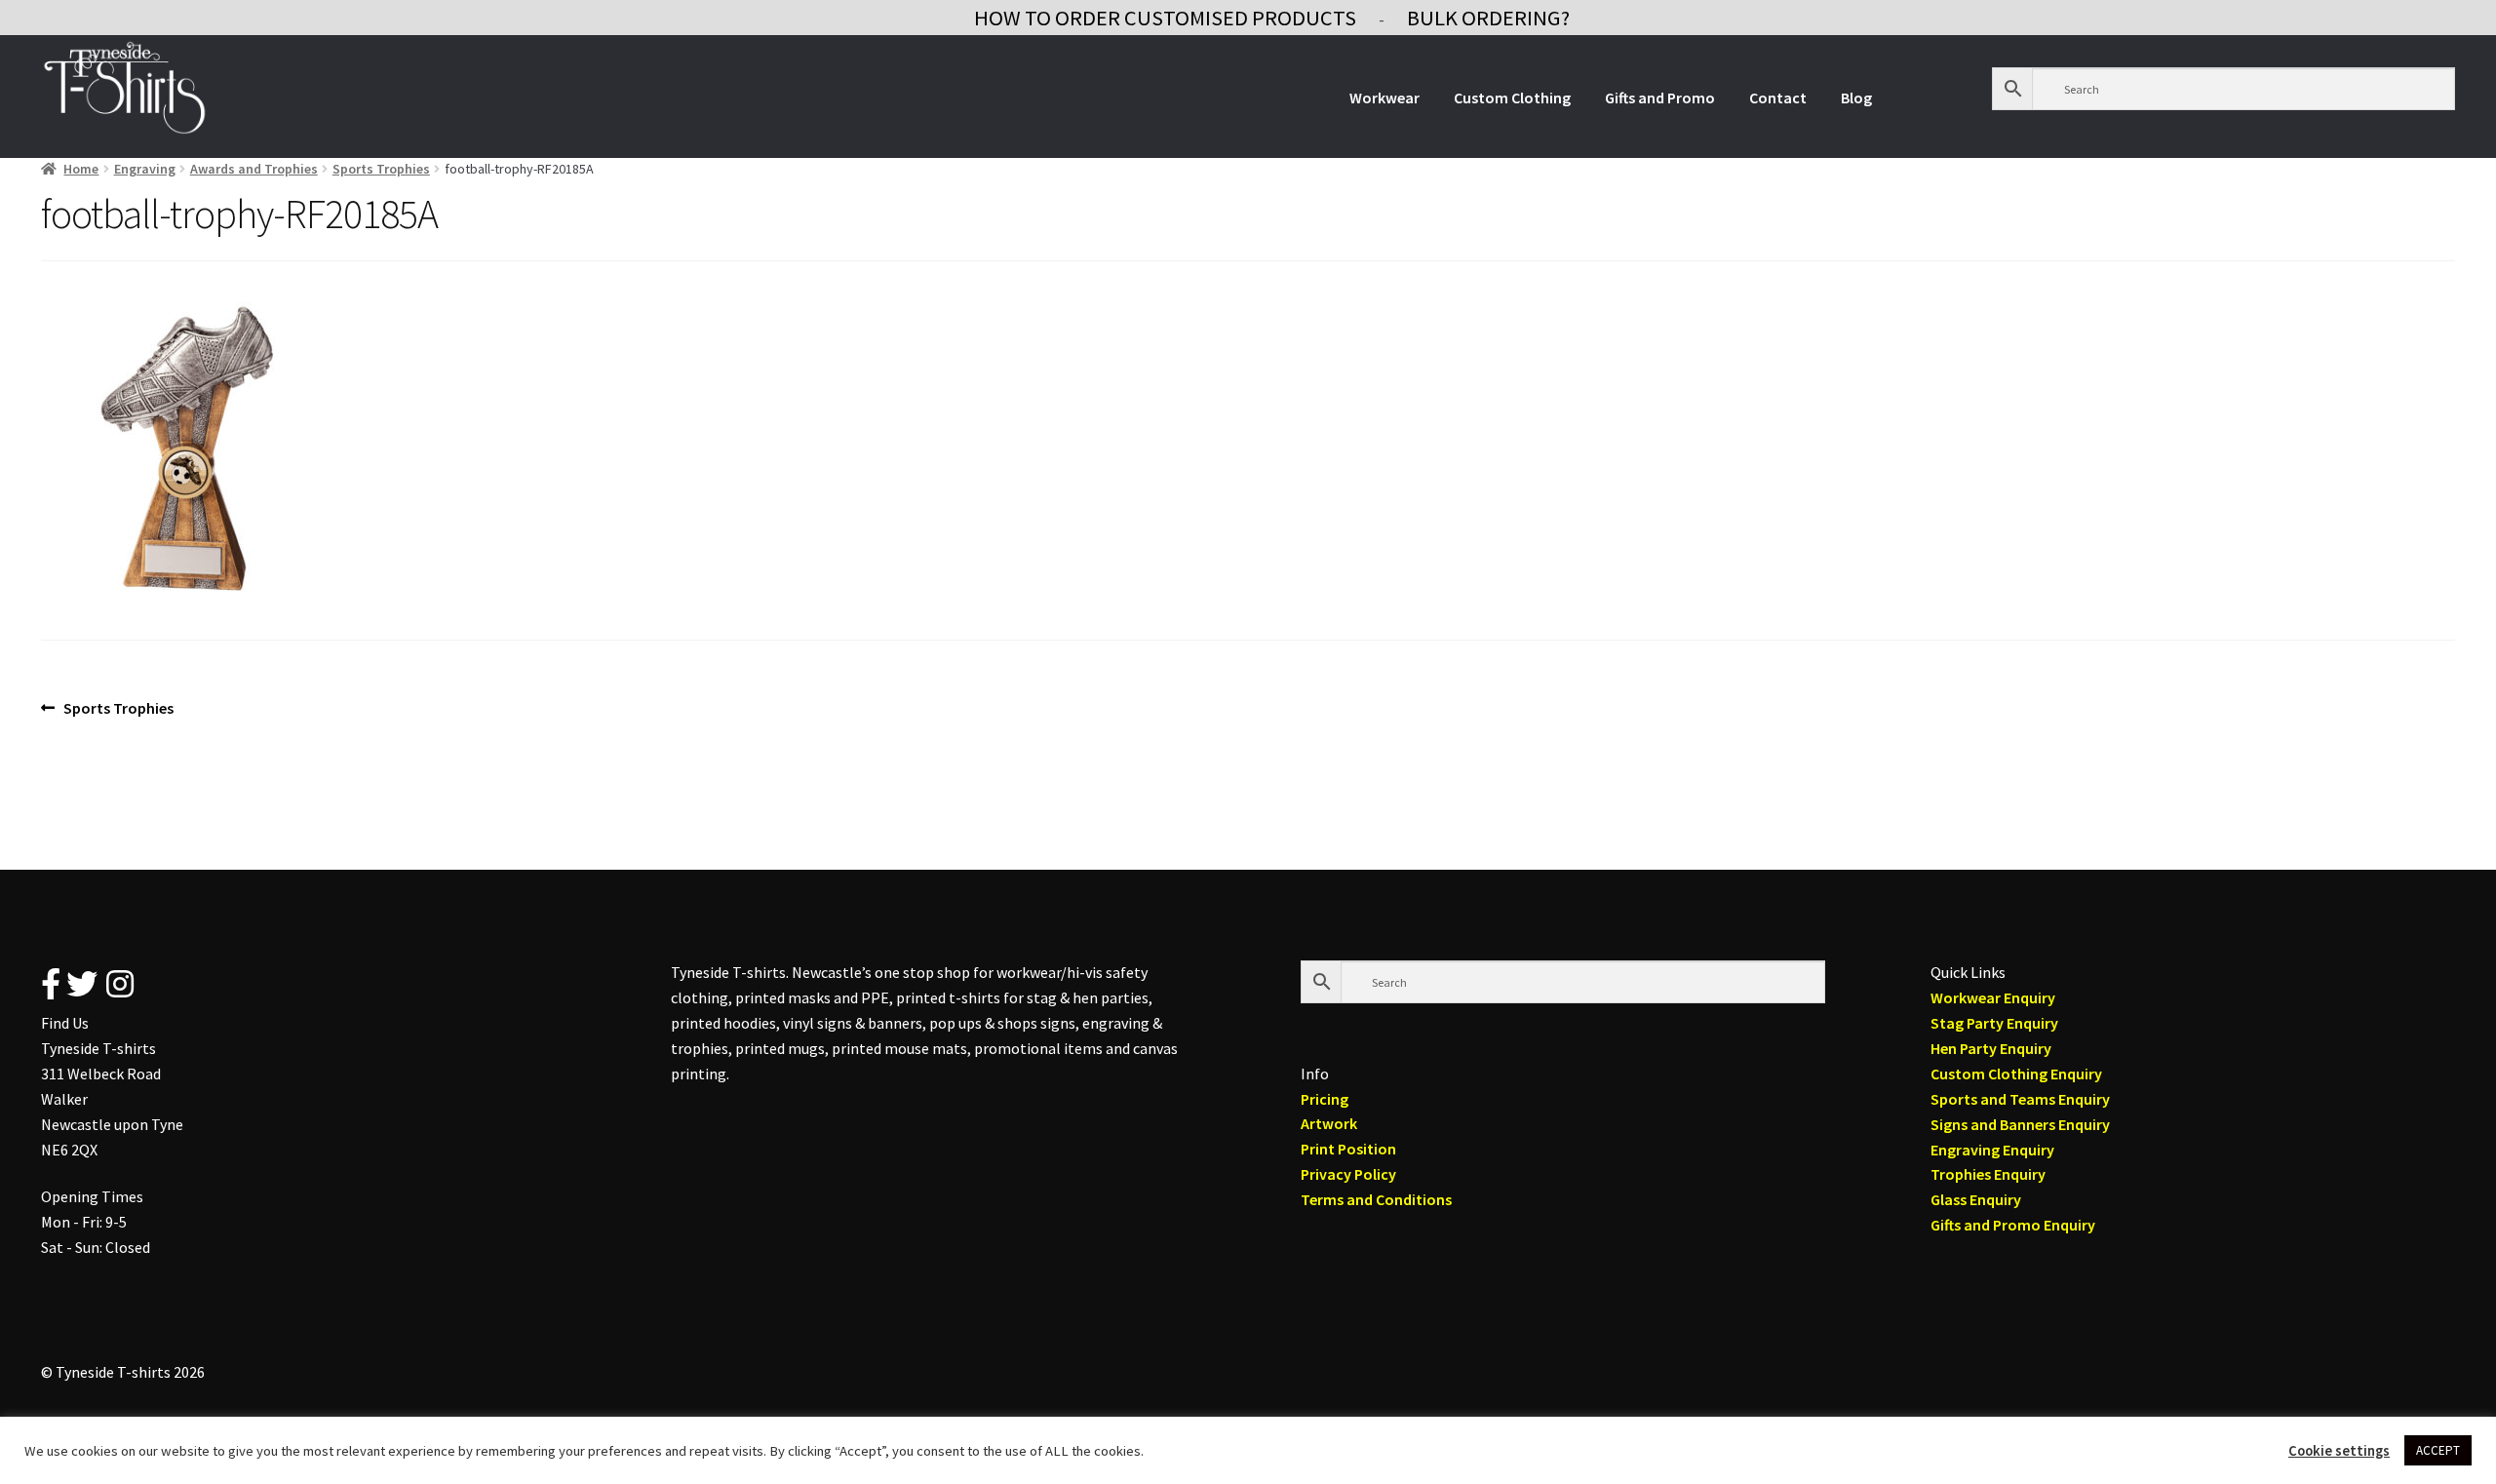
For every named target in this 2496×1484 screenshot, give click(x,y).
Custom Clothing (1512, 98)
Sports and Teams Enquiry (2020, 1099)
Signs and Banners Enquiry (2020, 1124)
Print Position (1348, 1149)
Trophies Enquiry (1988, 1174)
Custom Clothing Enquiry (2016, 1074)
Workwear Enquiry (1993, 997)
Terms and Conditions (1376, 1199)
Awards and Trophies (254, 169)
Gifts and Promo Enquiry (2013, 1225)
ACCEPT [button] (2438, 1450)
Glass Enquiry (1976, 1199)
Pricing (1325, 1099)
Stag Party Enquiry (1994, 1023)
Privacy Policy (1348, 1174)
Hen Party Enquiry (1991, 1048)
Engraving (145, 169)
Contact (1778, 98)
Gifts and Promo (1660, 98)
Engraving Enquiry (1992, 1150)
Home (81, 169)
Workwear (1384, 98)
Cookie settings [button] (2339, 1451)
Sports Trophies (381, 169)
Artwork (1329, 1123)
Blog (1856, 98)
